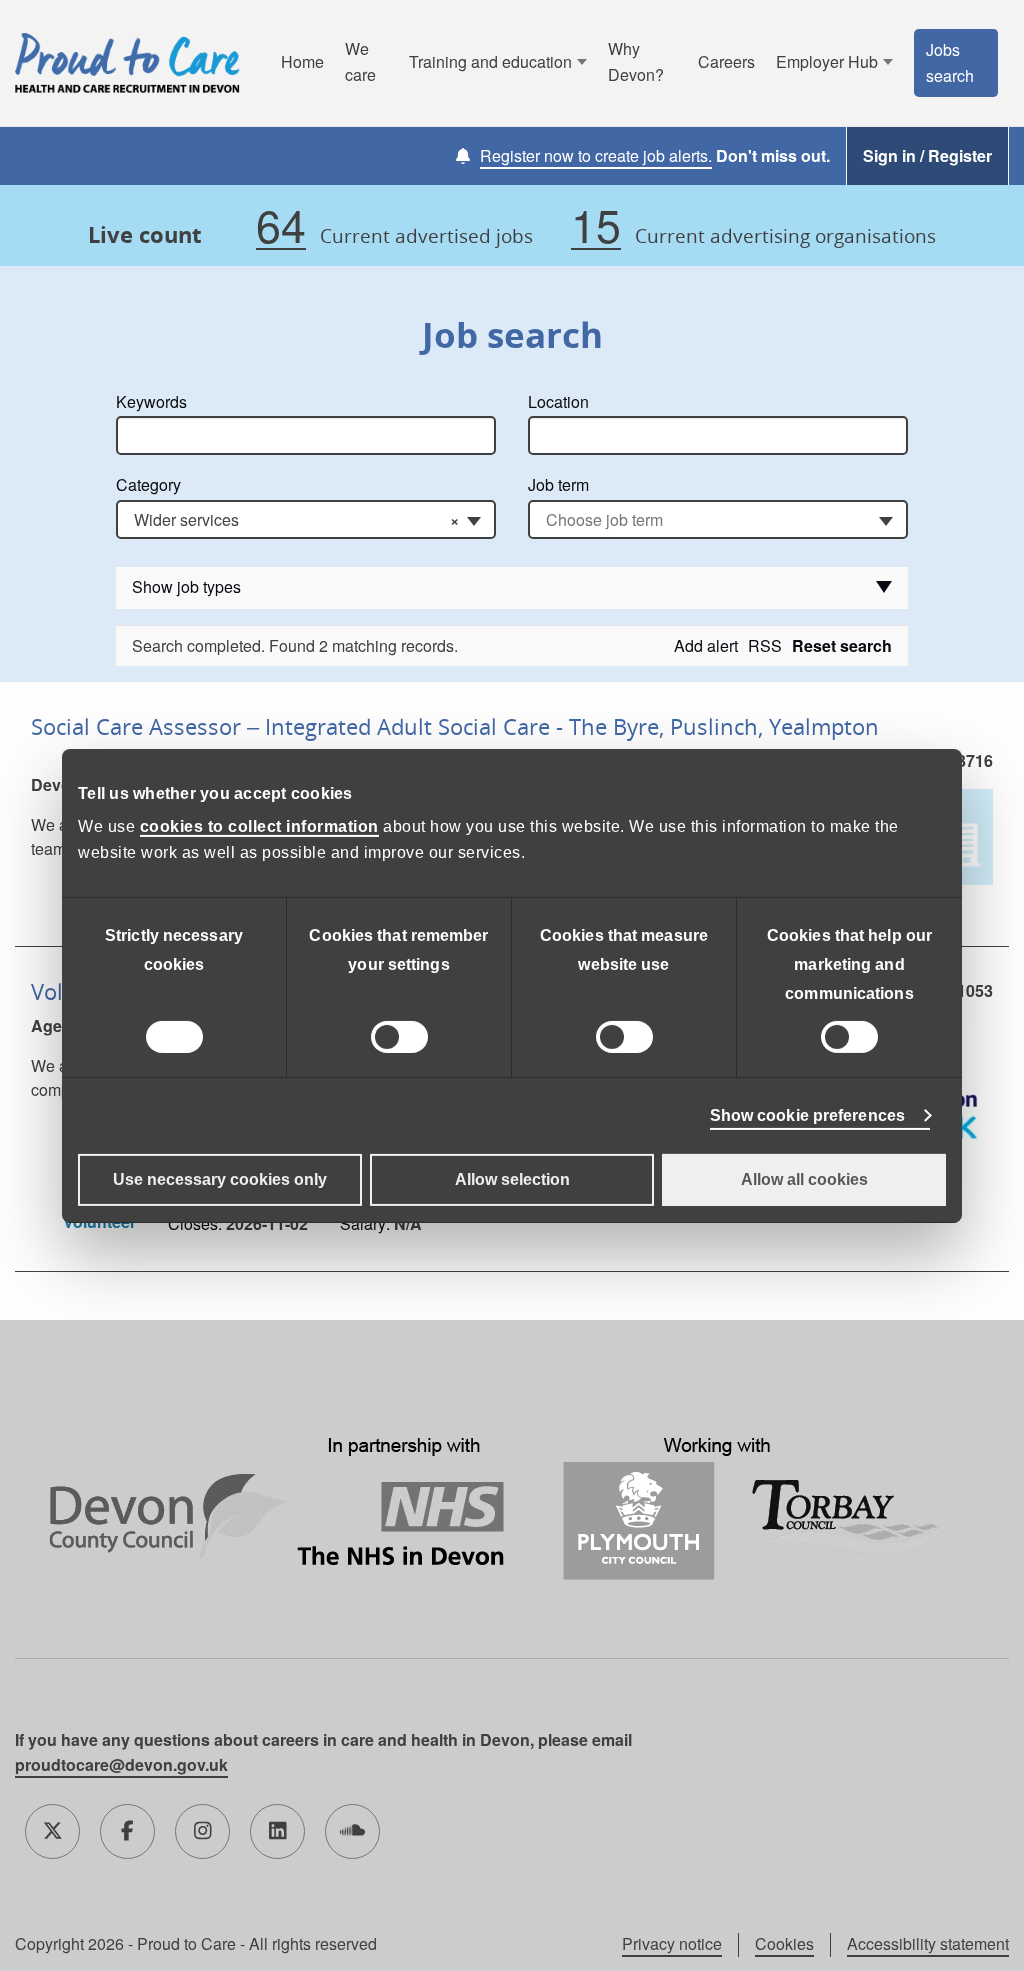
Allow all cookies (804, 1179)
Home (302, 61)
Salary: (365, 1223)
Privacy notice (672, 1944)
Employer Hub (827, 61)
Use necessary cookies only (220, 1179)
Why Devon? (636, 61)
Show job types (186, 586)
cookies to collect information (259, 826)
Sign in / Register (927, 155)
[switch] (399, 1037)
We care (360, 61)
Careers (726, 61)
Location (558, 401)
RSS (765, 645)
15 (596, 225)
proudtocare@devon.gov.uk (121, 1764)
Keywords (151, 401)
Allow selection (512, 1179)
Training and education (490, 61)
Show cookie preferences (807, 1115)
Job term (558, 484)
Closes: (195, 1223)
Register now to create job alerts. (596, 155)
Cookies (784, 1944)
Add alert (706, 645)
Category (148, 484)
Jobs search (950, 62)
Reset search (842, 645)
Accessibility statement (928, 1944)
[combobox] (306, 519)
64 (281, 225)
